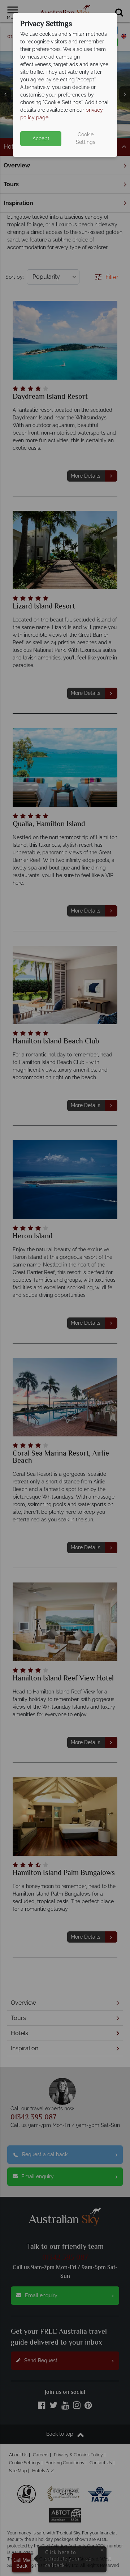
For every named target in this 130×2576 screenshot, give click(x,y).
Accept (41, 138)
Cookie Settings (86, 138)
